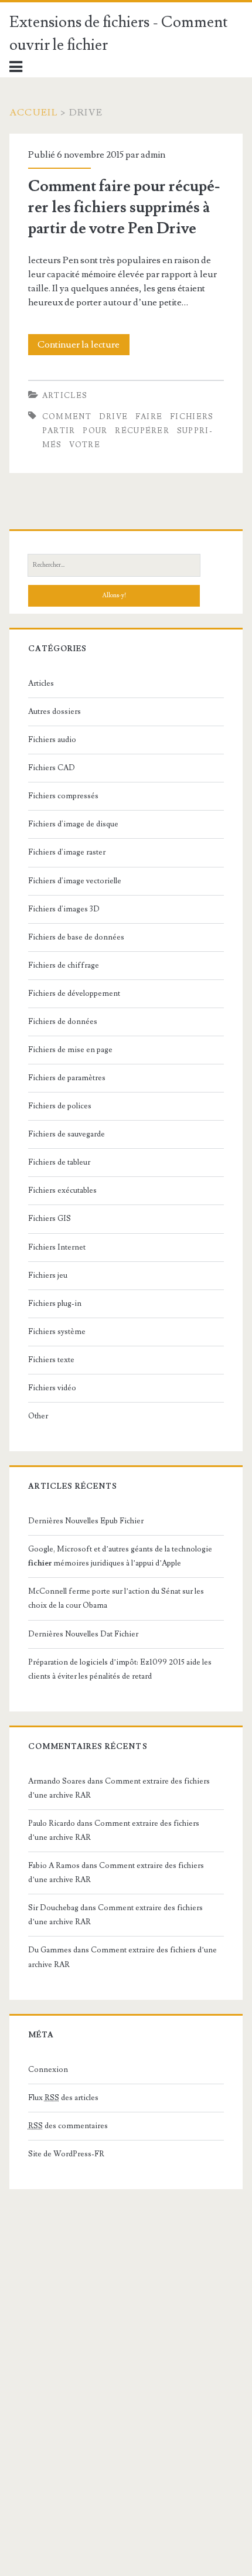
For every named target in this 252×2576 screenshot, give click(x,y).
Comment (67, 417)
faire (149, 417)
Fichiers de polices (60, 1106)
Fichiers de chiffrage (64, 965)
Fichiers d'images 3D (64, 909)
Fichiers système (57, 1332)
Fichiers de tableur (59, 1162)
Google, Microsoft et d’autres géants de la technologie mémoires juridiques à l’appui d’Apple (120, 1556)
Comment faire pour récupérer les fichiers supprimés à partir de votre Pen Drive (124, 207)
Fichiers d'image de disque (73, 824)
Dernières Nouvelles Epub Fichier (86, 1521)
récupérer (142, 431)
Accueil (34, 113)
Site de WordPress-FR (66, 2154)
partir (59, 431)
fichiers (192, 417)
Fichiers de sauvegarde (67, 1134)
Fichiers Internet (57, 1247)
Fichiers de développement (74, 993)
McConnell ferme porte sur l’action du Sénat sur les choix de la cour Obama (116, 1598)
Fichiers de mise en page (70, 1050)
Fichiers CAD (52, 768)
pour (95, 431)
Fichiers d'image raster (67, 852)
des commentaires (68, 2126)
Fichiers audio (52, 740)
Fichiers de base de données (76, 937)
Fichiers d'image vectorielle (75, 881)
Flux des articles (63, 2098)
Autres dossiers (55, 712)
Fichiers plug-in (55, 1304)
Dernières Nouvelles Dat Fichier (83, 1634)
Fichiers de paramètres (67, 1078)
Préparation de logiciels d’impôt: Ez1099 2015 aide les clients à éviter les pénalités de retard (120, 1669)
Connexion (48, 2070)
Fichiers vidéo (52, 1388)
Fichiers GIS (50, 1219)
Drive (114, 417)
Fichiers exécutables (62, 1190)
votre (85, 445)
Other (38, 1416)
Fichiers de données (63, 1022)
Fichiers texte (51, 1360)
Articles (65, 396)
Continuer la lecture (82, 347)
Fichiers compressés (63, 796)
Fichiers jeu (48, 1275)
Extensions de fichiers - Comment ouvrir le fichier (119, 34)
